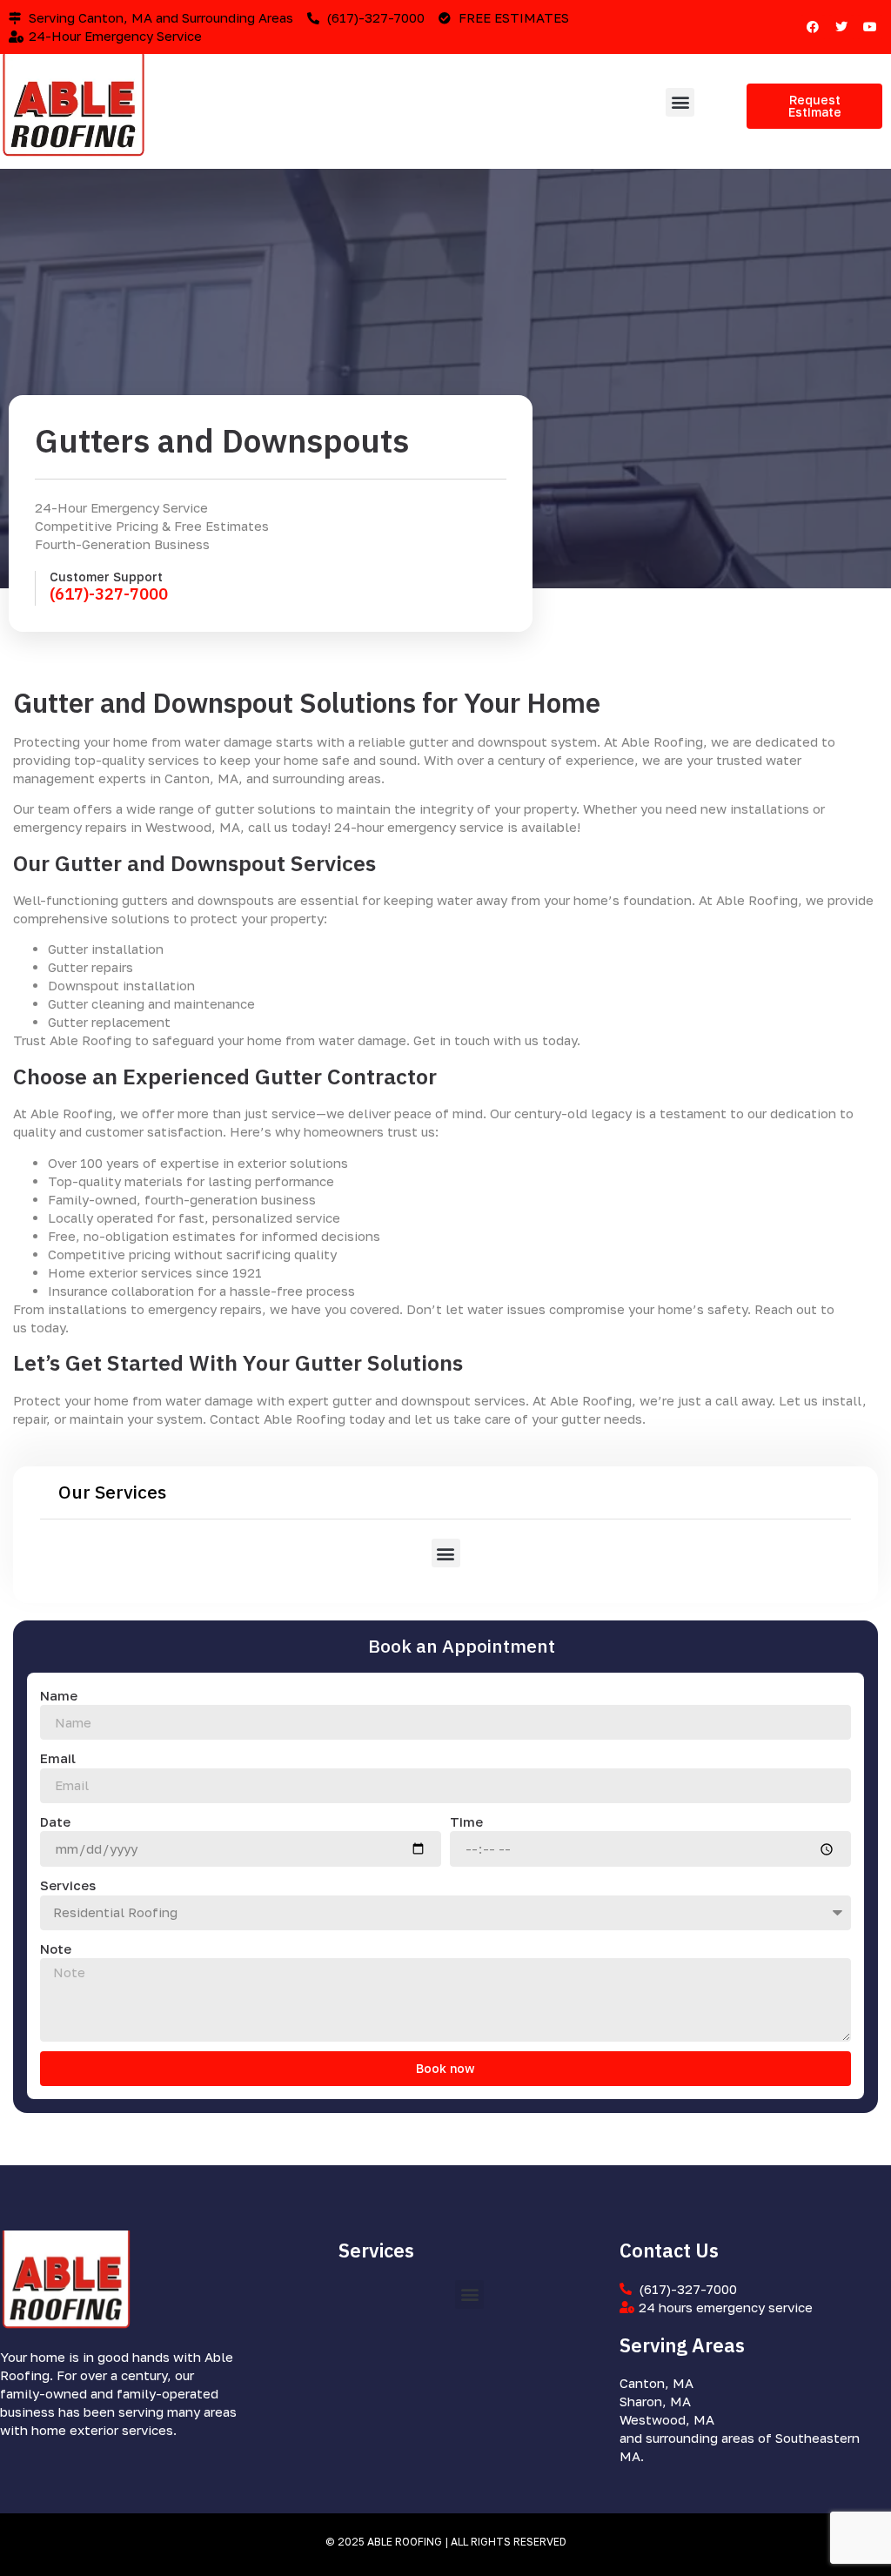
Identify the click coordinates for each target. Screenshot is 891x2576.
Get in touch (452, 1040)
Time (466, 1821)
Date (55, 1821)
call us (268, 827)
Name (59, 1695)
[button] (680, 102)
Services (68, 1885)
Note (56, 1949)
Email (58, 1758)
